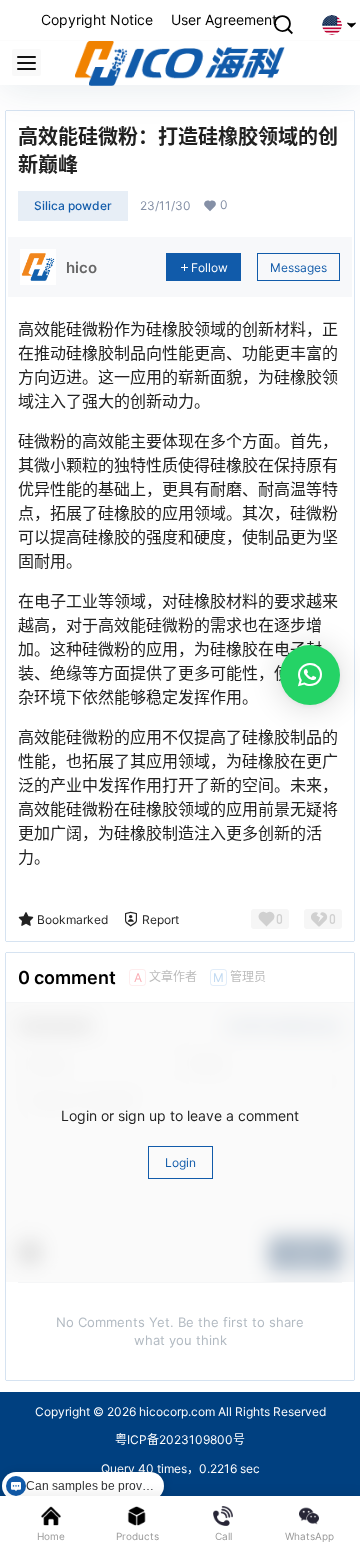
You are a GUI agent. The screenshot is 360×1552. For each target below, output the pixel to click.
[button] (310, 675)
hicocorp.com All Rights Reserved (231, 1411)
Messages (298, 267)
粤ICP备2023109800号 (180, 1439)
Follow (209, 267)
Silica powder (73, 205)
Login (180, 1162)
